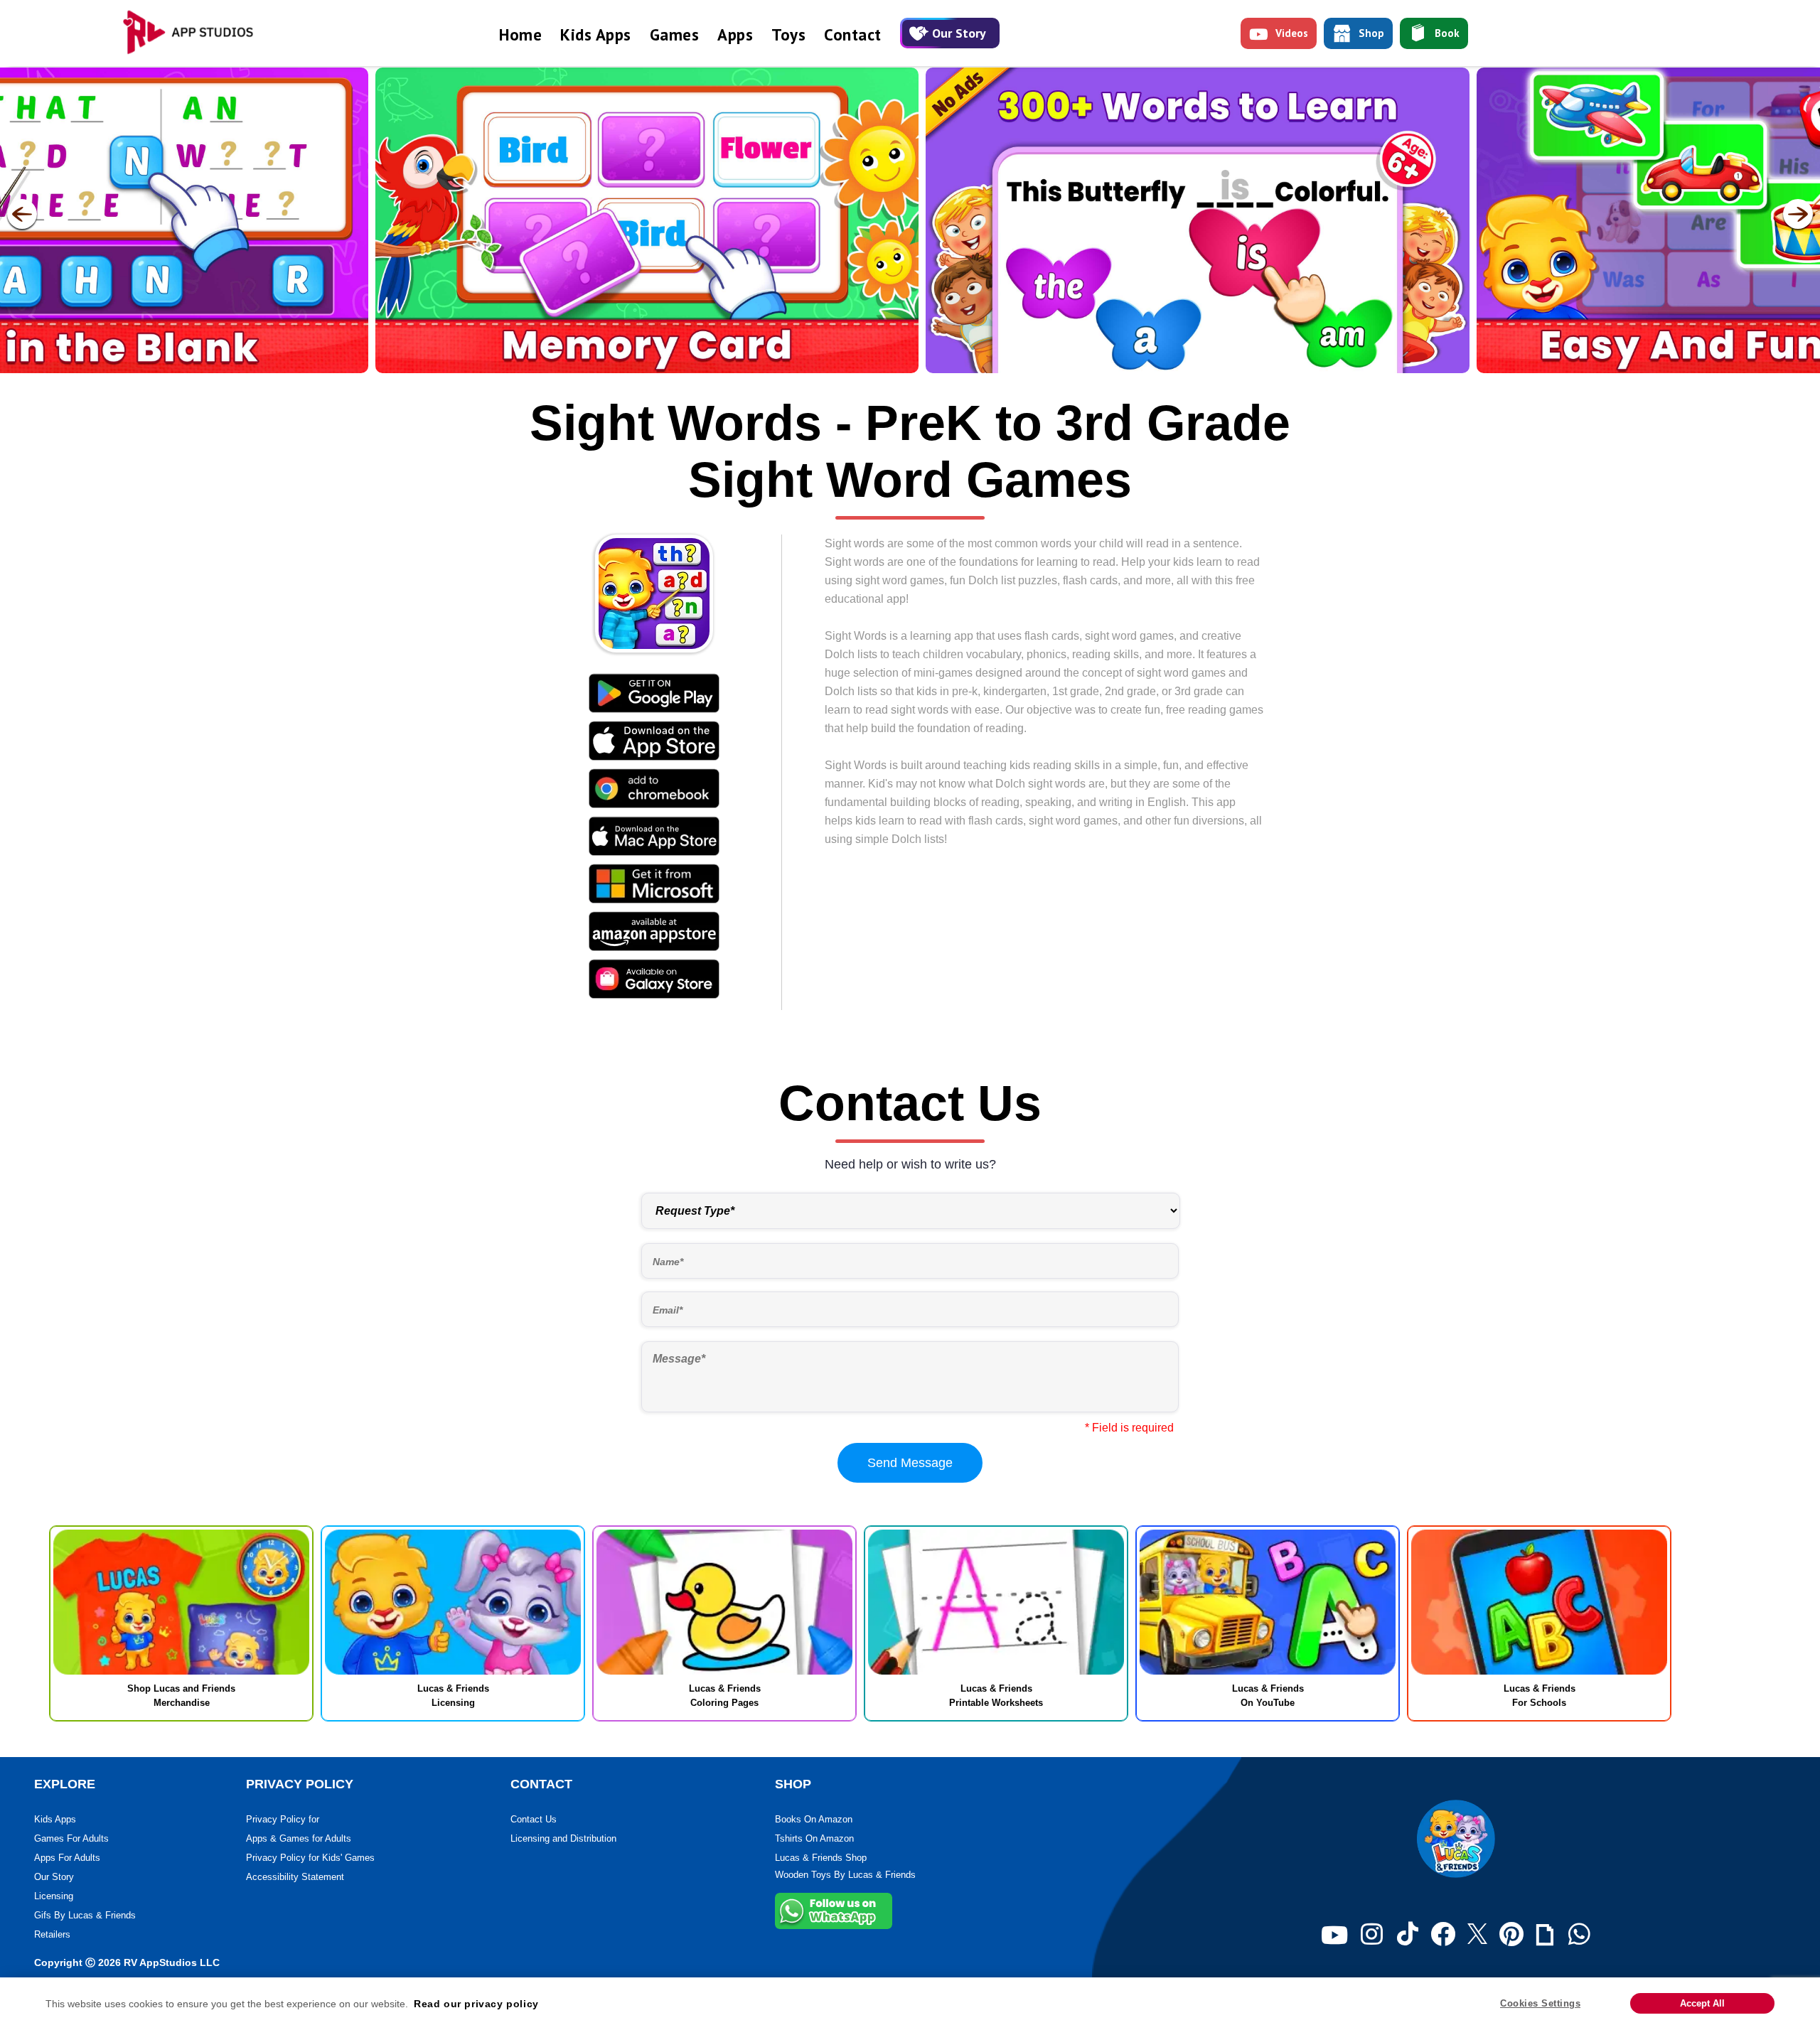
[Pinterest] (1511, 1935)
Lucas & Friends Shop (821, 1858)
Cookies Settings (1540, 2003)
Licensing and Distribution (563, 1838)
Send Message (910, 1463)
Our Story (959, 33)
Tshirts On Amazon (814, 1838)
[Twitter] (1477, 1935)
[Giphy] (1545, 1935)
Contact (853, 34)
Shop (1371, 33)
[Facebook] (1443, 1935)
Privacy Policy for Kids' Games (310, 1858)
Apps (735, 34)
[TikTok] (1408, 1935)
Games (675, 34)
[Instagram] (1372, 1935)
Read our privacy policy (476, 2004)
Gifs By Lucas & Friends (85, 1915)
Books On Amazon (814, 1819)
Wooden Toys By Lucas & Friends (845, 1875)
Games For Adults (71, 1838)
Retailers (52, 1934)
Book (1447, 33)
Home (520, 34)
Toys (788, 34)
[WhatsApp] (1579, 1935)
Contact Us (534, 1819)
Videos (1292, 33)
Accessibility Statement (295, 1877)
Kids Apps (596, 34)
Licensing (54, 1896)
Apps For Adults (67, 1858)
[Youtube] (1334, 1935)
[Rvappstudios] (196, 33)
